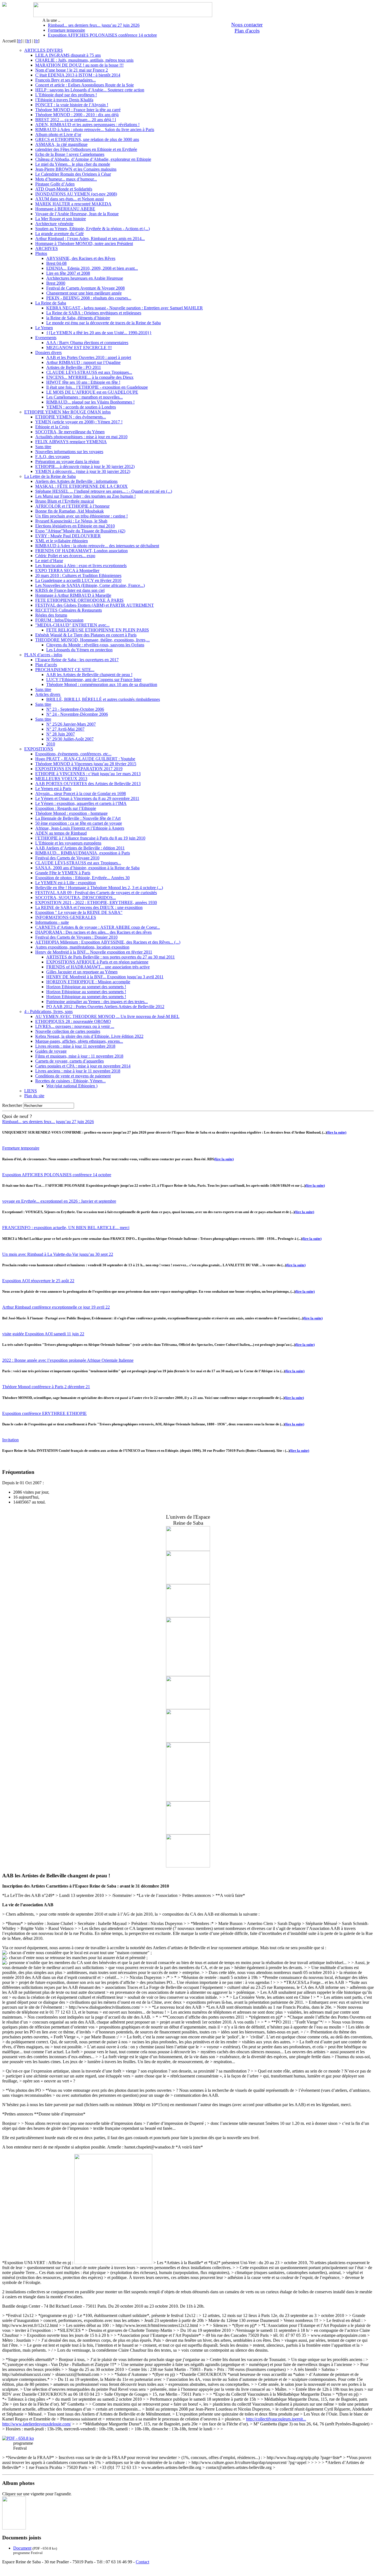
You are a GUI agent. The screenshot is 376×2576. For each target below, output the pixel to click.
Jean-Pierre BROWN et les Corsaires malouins (76, 169)
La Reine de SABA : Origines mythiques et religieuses (94, 313)
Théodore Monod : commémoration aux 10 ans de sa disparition (102, 684)
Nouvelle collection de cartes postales (68, 1031)
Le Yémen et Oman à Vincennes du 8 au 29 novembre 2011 (87, 798)
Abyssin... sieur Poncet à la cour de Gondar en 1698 (81, 793)
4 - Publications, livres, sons (48, 1011)
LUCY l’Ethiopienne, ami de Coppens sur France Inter (94, 680)
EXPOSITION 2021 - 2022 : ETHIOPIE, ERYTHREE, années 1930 (96, 902)
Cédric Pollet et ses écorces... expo (65, 556)
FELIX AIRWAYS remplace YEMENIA (71, 442)
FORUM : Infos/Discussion (59, 620)
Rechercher (12, 1105)
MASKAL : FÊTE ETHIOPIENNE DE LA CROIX (81, 486)
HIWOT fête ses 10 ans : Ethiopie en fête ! (83, 382)
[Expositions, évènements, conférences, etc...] (188, 1675)
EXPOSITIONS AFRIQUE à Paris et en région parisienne (97, 962)
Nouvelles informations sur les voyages (69, 452)
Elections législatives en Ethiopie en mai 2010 (75, 526)
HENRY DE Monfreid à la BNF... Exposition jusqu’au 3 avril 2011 (105, 977)
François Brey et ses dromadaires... (66, 80)
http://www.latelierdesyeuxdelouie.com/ (37, 2424)
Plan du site (34, 1096)
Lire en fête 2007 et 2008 (68, 273)
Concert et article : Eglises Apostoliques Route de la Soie (85, 85)
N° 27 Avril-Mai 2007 (65, 729)
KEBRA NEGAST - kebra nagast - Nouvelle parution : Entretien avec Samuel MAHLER (125, 308)
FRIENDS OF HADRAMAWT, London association (81, 551)
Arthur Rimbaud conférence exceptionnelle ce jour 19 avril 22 (56, 1307)
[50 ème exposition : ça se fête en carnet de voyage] (188, 1866)
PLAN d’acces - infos (43, 655)
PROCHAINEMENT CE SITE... (65, 670)
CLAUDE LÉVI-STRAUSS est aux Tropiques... (89, 372)
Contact (142, 2562)
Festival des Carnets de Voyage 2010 (67, 858)
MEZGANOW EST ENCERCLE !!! (79, 348)
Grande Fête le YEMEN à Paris (63, 873)
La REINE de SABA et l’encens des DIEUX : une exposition (89, 907)
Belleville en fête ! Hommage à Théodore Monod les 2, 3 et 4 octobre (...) (99, 888)
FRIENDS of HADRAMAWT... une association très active (98, 967)
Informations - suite (52, 922)
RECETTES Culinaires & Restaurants (69, 610)
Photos (41, 253)
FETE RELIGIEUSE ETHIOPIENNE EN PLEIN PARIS (98, 630)
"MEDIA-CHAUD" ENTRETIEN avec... (72, 625)
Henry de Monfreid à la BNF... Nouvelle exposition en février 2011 (94, 952)
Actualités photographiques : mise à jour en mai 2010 (81, 437)
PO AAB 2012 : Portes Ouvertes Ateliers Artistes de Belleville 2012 (105, 1007)
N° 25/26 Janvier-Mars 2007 (71, 724)
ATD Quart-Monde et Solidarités (64, 189)
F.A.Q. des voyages (52, 457)
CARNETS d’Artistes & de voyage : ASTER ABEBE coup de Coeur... (98, 927)
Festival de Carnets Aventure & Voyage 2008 (85, 288)
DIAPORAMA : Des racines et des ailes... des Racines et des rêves (93, 932)
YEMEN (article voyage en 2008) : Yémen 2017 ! (79, 422)
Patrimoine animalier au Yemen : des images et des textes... (97, 1002)
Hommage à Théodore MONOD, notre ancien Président (84, 243)
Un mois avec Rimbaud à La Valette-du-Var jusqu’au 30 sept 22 (58, 1254)
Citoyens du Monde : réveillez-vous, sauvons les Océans (95, 645)
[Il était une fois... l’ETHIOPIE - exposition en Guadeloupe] (188, 1800)
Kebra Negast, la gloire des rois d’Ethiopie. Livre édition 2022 (89, 1036)
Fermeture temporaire (66, 30)
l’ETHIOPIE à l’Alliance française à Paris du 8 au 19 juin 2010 (90, 838)
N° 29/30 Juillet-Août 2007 (70, 739)
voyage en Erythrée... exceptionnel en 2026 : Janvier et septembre (59, 1201)
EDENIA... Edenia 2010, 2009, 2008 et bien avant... (92, 268)
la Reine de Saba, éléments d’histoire (78, 318)
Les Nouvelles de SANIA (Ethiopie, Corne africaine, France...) (90, 585)
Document (22, 2548)
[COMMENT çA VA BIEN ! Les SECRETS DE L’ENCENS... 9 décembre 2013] (188, 1833)
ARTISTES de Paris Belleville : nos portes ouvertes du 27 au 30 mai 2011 (111, 957)
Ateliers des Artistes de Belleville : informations (76, 481)
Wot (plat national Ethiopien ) (72, 1086)
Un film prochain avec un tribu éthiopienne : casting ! (81, 516)
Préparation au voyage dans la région (67, 461)
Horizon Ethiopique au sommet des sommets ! (86, 987)
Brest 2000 (56, 283)
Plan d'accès (247, 31)
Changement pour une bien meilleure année (84, 293)
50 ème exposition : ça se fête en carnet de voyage (79, 823)
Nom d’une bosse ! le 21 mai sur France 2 (72, 70)
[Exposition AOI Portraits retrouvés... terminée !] (188, 1549)
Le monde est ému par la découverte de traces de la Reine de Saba (103, 323)
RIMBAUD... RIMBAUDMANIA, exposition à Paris (83, 853)
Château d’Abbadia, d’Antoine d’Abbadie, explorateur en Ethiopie (93, 159)
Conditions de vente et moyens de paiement (73, 1076)
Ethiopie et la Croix (52, 427)
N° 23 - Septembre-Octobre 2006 (75, 709)
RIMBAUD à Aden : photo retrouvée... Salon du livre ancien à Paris (95, 130)
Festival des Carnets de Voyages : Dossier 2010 (76, 937)
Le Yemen (44, 328)
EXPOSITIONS (39, 749)
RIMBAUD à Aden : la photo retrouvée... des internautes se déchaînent (97, 546)
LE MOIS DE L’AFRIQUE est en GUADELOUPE (92, 392)
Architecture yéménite (54, 224)
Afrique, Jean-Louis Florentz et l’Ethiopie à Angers (80, 828)
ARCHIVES (47, 248)
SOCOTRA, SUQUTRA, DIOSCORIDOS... (76, 898)
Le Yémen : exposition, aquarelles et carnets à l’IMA (81, 803)
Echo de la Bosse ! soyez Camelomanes (70, 154)
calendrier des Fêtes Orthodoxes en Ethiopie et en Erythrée (86, 149)
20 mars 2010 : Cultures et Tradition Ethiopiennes (78, 575)
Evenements (46, 338)
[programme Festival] (18, 2438)
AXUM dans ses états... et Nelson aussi (70, 199)
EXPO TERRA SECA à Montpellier (67, 571)
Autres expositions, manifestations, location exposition (82, 947)
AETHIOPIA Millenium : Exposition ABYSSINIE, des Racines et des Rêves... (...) (108, 942)
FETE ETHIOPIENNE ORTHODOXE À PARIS (79, 600)
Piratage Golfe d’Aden (55, 184)
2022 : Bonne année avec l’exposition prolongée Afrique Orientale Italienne (68, 1360)
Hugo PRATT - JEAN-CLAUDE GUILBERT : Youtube (85, 759)
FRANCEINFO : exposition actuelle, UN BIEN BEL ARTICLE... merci (66, 1228)
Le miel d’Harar (49, 561)
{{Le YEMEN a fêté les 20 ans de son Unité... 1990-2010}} (99, 333)
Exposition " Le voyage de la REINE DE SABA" (79, 912)
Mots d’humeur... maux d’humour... (66, 179)
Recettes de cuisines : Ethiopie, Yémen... (70, 1081)
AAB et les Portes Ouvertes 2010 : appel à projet (89, 357)
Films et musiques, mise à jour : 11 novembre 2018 (79, 1056)
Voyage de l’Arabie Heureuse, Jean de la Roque (77, 214)
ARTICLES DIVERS (43, 50)
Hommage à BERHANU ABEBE (65, 209)
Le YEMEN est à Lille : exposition (66, 883)
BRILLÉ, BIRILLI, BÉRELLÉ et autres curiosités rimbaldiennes (103, 699)
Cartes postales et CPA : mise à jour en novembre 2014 (83, 1066)
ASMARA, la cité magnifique (61, 144)
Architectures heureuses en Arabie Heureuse (85, 278)
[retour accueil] (4, 5)
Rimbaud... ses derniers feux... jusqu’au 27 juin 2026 (94, 25)
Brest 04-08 (56, 263)
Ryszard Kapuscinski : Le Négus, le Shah (71, 521)
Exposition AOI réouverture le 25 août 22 (38, 1281)
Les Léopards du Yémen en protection (79, 650)
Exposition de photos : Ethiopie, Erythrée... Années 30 (82, 878)
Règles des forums (51, 615)
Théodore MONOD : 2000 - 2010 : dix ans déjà (77, 115)
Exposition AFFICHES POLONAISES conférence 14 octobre (102, 35)
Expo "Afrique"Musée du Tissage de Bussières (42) (80, 531)
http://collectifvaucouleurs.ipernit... (276, 2419)
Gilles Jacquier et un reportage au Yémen (82, 972)
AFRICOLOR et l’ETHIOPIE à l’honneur (72, 506)
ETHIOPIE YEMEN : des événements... (71, 417)
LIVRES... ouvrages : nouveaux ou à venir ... (75, 1026)
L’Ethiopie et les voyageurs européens (68, 843)
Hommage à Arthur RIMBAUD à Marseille (73, 595)
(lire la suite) (337, 1132)
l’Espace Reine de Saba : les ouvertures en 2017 (77, 660)
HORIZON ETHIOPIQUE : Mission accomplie (88, 982)
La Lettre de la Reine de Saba (50, 476)
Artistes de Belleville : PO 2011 (74, 367)
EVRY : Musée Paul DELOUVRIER (68, 536)
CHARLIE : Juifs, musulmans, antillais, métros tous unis (84, 60)
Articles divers (48, 694)
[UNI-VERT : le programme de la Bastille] (14, 2528)
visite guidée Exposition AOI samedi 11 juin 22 (43, 1334)
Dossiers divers (48, 352)
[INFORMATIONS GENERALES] (188, 1583)
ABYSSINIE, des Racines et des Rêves (81, 258)
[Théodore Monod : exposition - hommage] (188, 1616)
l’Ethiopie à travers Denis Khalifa (64, 100)
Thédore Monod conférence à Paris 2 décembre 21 (46, 1387)
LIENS (31, 1091)
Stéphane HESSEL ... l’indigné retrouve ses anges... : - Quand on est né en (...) (104, 491)
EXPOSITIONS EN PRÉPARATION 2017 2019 (79, 769)
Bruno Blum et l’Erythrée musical (65, 501)
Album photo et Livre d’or (58, 134)
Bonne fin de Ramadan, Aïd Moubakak (70, 511)
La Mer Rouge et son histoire (61, 219)
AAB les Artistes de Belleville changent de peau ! (89, 675)
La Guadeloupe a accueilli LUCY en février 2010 (78, 580)
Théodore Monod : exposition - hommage (71, 813)
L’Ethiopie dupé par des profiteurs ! (66, 95)
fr (20, 41)
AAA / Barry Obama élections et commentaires (87, 343)
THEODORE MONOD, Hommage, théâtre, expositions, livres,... (92, 640)
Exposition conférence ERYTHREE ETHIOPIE (44, 1413)
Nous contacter (247, 25)
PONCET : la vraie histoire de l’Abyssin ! (72, 105)
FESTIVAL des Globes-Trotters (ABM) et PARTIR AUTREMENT (95, 605)
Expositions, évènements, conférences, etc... (73, 754)
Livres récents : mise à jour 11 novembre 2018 (75, 1046)
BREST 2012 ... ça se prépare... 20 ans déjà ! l (76, 120)
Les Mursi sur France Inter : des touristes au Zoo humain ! (85, 496)
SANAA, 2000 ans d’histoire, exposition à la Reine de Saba (87, 868)
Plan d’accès (46, 665)
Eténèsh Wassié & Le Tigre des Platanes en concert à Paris (86, 635)
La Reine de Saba (51, 303)
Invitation (10, 1440)
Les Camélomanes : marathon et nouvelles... (85, 397)
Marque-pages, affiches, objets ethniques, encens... (79, 1041)
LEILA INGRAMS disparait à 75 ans (68, 55)
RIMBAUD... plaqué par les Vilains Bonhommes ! (90, 402)
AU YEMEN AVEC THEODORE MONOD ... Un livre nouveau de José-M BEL (107, 1016)
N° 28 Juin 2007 (61, 734)
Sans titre (43, 447)
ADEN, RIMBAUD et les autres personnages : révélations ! (87, 125)
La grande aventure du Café (59, 234)
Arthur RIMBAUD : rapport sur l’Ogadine (83, 362)
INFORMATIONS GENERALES (66, 917)
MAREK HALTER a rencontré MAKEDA (73, 204)
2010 (51, 744)
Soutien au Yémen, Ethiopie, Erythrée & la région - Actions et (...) (92, 229)
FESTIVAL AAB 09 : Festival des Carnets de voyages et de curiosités (96, 893)
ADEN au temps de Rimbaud (61, 833)
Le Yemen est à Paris (53, 789)
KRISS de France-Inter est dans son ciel (70, 590)
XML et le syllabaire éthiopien (62, 541)
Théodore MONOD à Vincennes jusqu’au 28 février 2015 (86, 764)
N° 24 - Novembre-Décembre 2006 (77, 714)
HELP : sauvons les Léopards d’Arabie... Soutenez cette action (90, 90)
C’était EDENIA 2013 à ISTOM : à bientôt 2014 (78, 75)
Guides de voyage (51, 1051)
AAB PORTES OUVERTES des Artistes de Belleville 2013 (88, 784)
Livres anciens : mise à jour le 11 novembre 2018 (78, 1071)
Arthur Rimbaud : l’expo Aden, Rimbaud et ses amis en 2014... (90, 239)
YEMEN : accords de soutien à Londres (81, 407)
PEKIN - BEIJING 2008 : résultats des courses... (89, 298)
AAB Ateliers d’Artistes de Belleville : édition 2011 (80, 848)
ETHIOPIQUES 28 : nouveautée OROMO (73, 1021)
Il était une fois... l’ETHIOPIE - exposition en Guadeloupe (97, 387)
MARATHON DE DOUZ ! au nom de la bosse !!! (79, 65)
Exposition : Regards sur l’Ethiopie (66, 808)
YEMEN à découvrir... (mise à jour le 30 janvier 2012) (83, 471)
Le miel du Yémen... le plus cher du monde (73, 164)
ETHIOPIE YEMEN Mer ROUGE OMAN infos (67, 412)
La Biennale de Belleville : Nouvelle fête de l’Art (78, 818)
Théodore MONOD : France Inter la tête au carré (78, 110)
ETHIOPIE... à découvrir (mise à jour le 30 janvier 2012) (85, 466)
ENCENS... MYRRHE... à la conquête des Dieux (90, 377)
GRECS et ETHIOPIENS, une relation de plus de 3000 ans (87, 139)
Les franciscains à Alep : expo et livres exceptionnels (81, 566)
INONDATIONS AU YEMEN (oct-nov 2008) (76, 194)
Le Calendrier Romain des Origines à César (73, 174)
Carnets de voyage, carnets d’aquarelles (70, 1061)
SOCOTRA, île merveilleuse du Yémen (70, 432)
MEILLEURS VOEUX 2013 (61, 779)
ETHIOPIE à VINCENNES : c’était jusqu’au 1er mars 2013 (88, 774)
